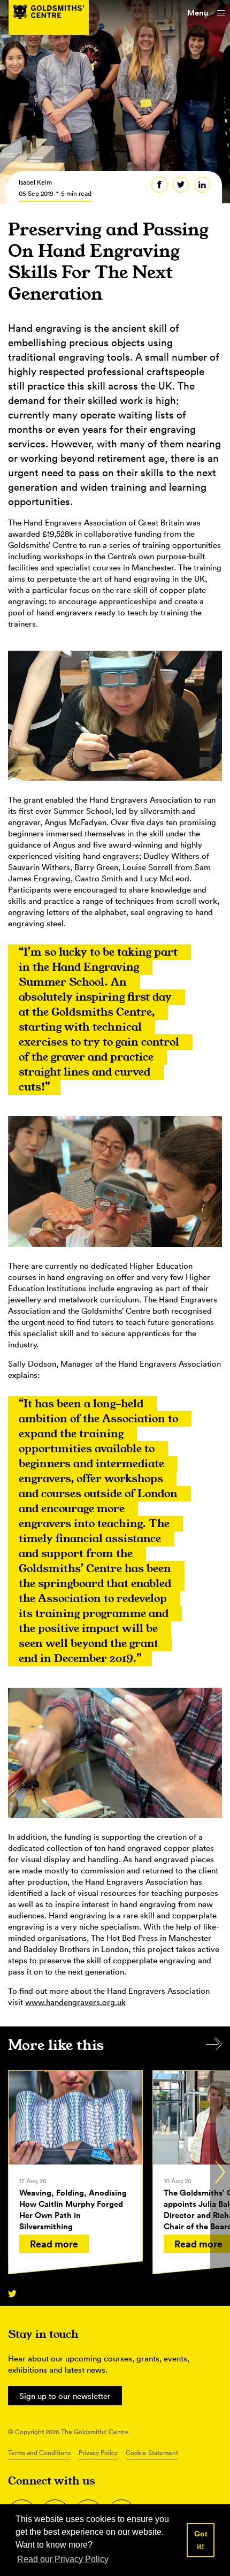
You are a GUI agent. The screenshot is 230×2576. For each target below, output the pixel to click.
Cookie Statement (152, 2453)
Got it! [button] (201, 2540)
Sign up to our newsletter (65, 2396)
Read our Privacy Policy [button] (63, 2559)
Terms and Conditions (39, 2453)
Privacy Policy (98, 2453)
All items (214, 2044)
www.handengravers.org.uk (75, 2002)
